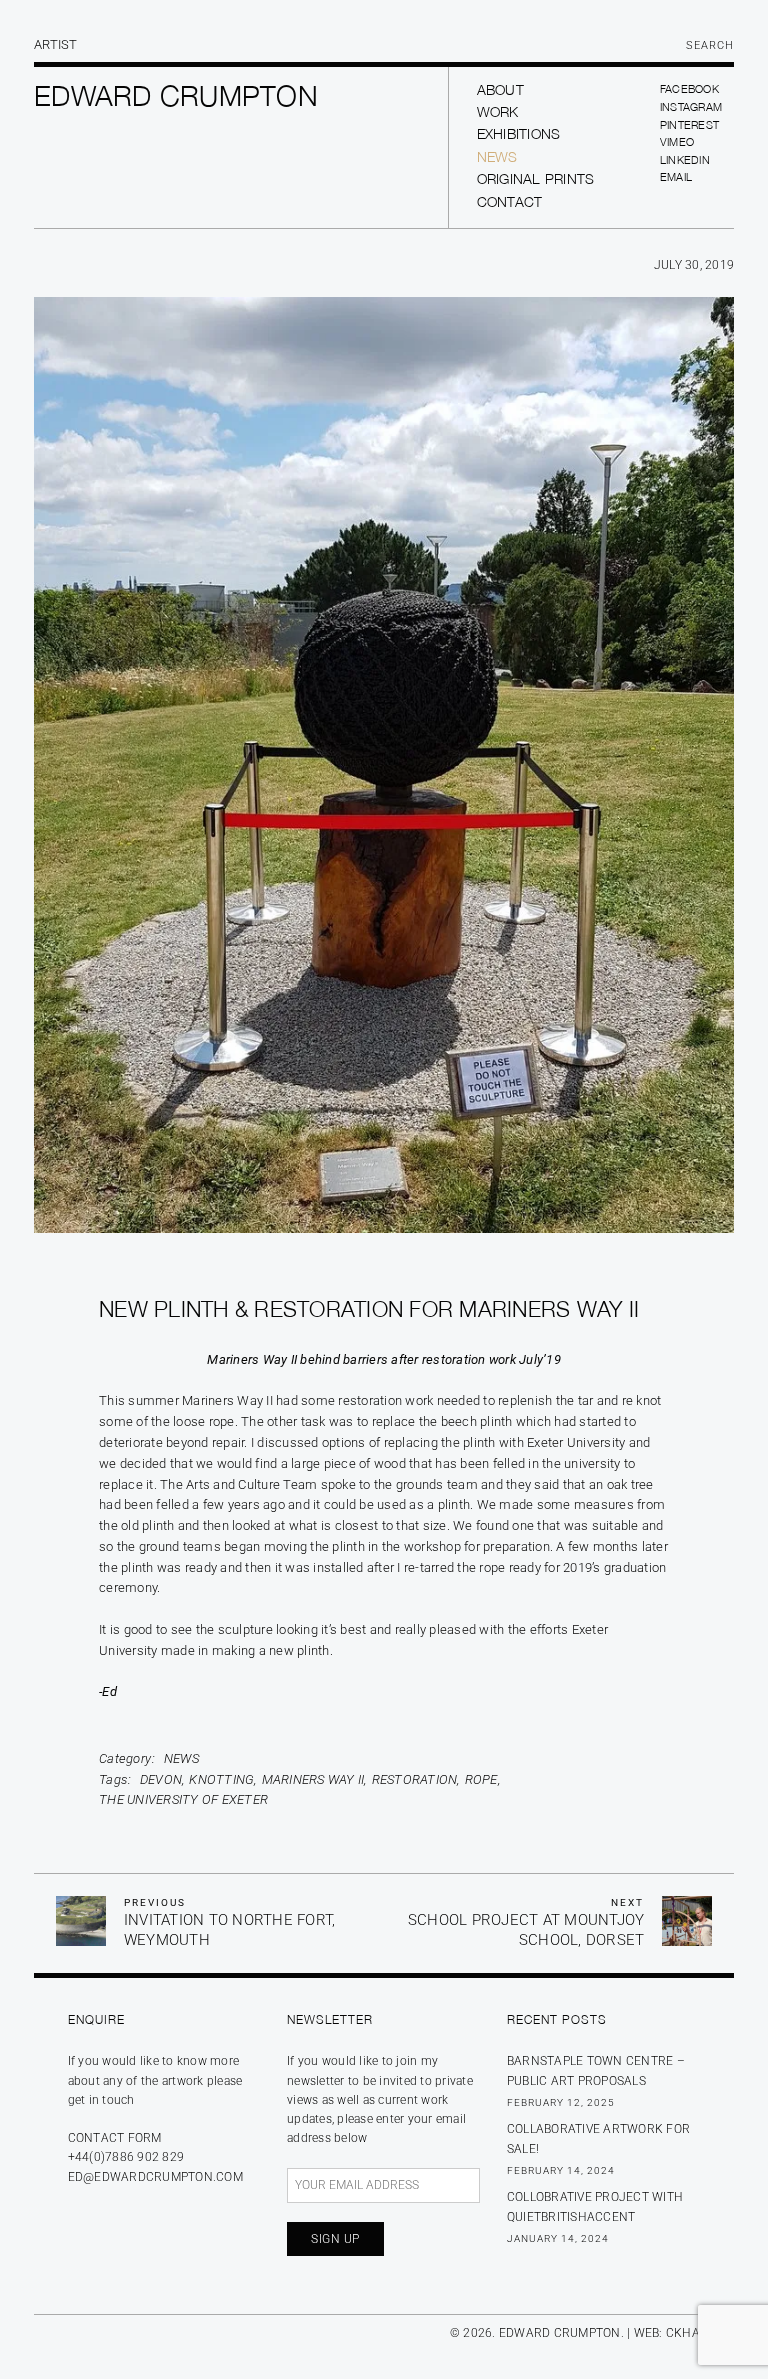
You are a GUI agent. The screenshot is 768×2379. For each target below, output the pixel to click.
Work (498, 111)
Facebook (689, 88)
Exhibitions (519, 133)
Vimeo (677, 141)
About (500, 89)
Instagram (691, 106)
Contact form (115, 2138)
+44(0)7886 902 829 (126, 2157)
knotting (221, 1779)
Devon (161, 1779)
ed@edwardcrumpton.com (155, 2177)
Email (676, 176)
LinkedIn (685, 159)
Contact (510, 201)
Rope (481, 1779)
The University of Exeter (183, 1799)
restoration (415, 1779)
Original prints (536, 178)
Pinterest (689, 124)
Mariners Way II (313, 1779)
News (497, 156)
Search (710, 45)
